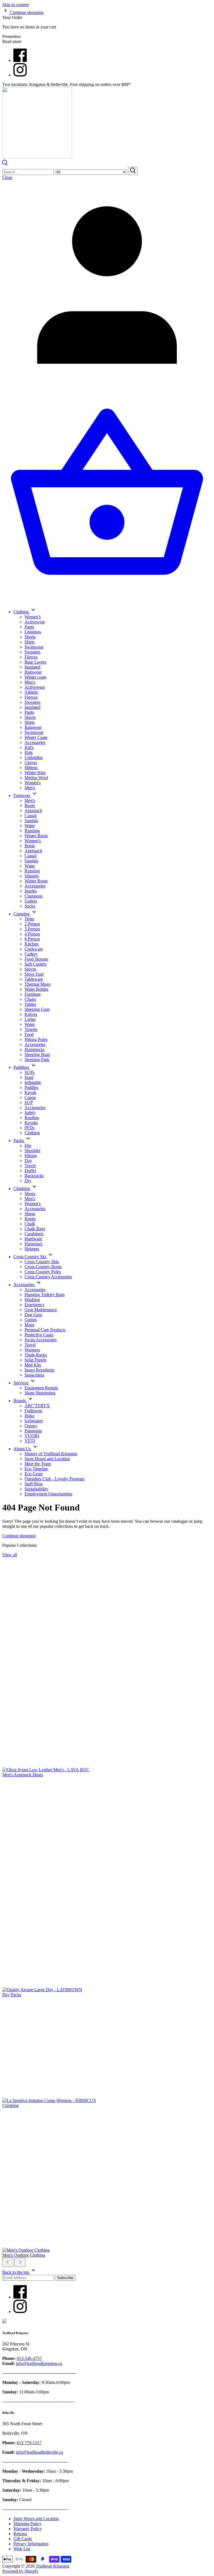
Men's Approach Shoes (23, 1775)
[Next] (20, 2262)
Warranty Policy (28, 2529)
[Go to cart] (107, 599)
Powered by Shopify (20, 2571)
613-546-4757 (29, 2358)
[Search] (5, 164)
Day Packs (12, 1995)
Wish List (22, 2549)
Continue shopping (19, 1536)
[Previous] (8, 2262)
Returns (20, 2534)
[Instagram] (20, 75)
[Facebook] (20, 60)
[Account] (107, 388)
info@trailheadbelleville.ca (39, 2452)
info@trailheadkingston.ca (39, 2363)
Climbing (10, 2105)
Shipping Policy (27, 2524)
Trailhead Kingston (53, 2566)
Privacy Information (31, 2544)
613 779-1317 (29, 2443)
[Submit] (133, 171)
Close (7, 177)
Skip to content (15, 5)
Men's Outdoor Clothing (24, 2255)
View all (10, 1555)
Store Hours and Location (36, 2519)
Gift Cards (23, 2539)
